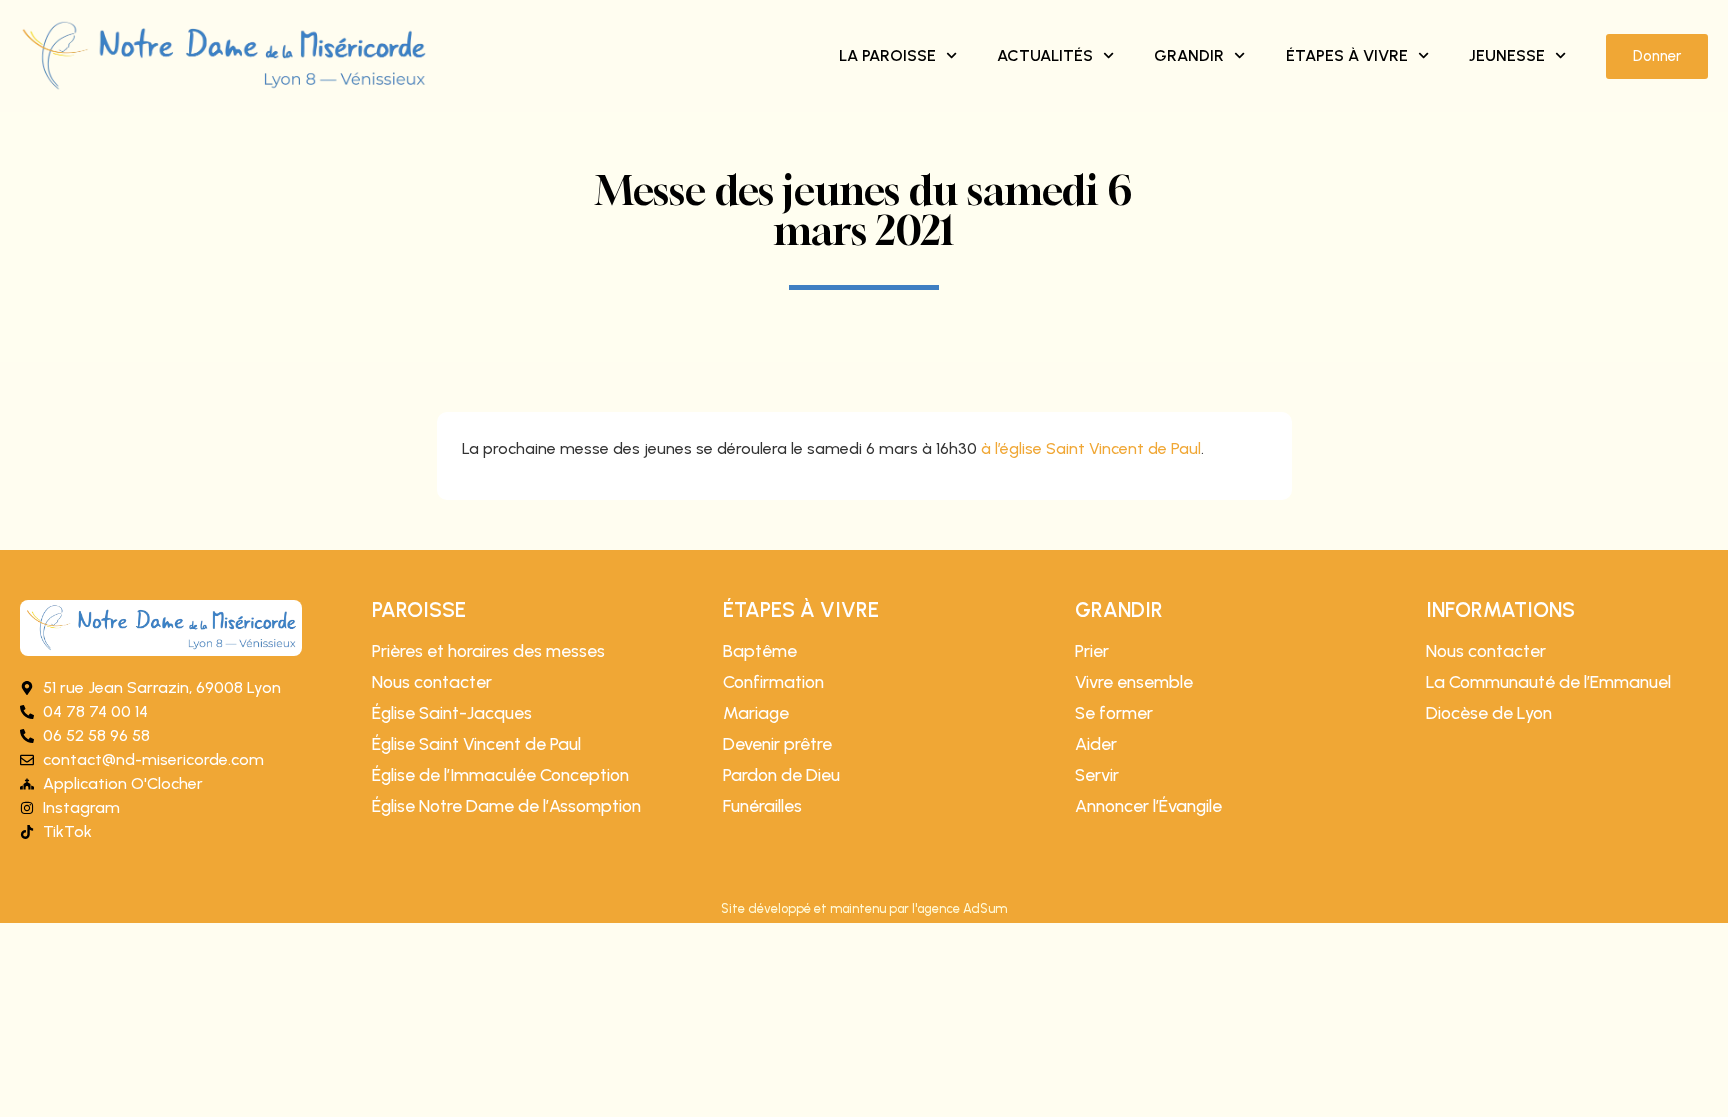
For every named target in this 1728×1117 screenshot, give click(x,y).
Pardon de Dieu (781, 775)
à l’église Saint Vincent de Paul (1091, 448)
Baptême (760, 651)
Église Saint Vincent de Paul (476, 744)
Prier (1092, 651)
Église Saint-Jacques (452, 713)
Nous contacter (432, 682)
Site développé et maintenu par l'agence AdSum (864, 908)
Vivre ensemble (1134, 682)
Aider (1096, 744)
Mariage (756, 713)
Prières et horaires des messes (488, 651)
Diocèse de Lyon (1489, 713)
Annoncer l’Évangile (1148, 806)
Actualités (1045, 55)
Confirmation (773, 682)
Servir (1097, 775)
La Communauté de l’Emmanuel (1548, 682)
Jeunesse (1507, 55)
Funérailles (762, 806)
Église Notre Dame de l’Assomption (506, 806)
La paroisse (887, 55)
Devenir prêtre (777, 744)
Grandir (1189, 55)
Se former (1114, 713)
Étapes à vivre (1347, 55)
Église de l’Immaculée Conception (500, 775)
